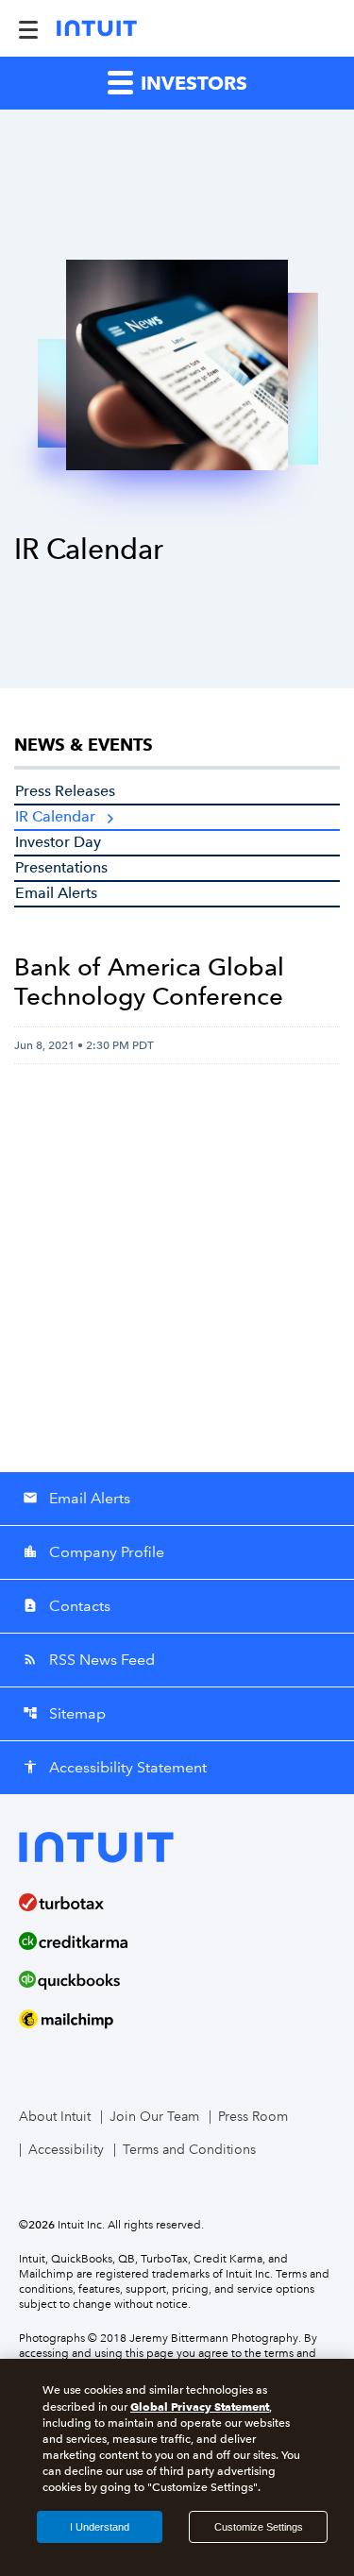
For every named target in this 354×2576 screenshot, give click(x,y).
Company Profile (93, 1552)
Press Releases (65, 791)
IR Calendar (55, 816)
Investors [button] (192, 83)
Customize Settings (259, 2527)
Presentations (61, 867)
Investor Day (58, 842)
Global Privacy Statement (200, 2407)
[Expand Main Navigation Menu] (28, 28)
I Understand (100, 2527)
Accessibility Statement (115, 1767)
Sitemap (64, 1713)
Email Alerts (56, 893)
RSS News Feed (89, 1660)
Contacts (67, 1606)
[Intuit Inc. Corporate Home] (97, 28)
